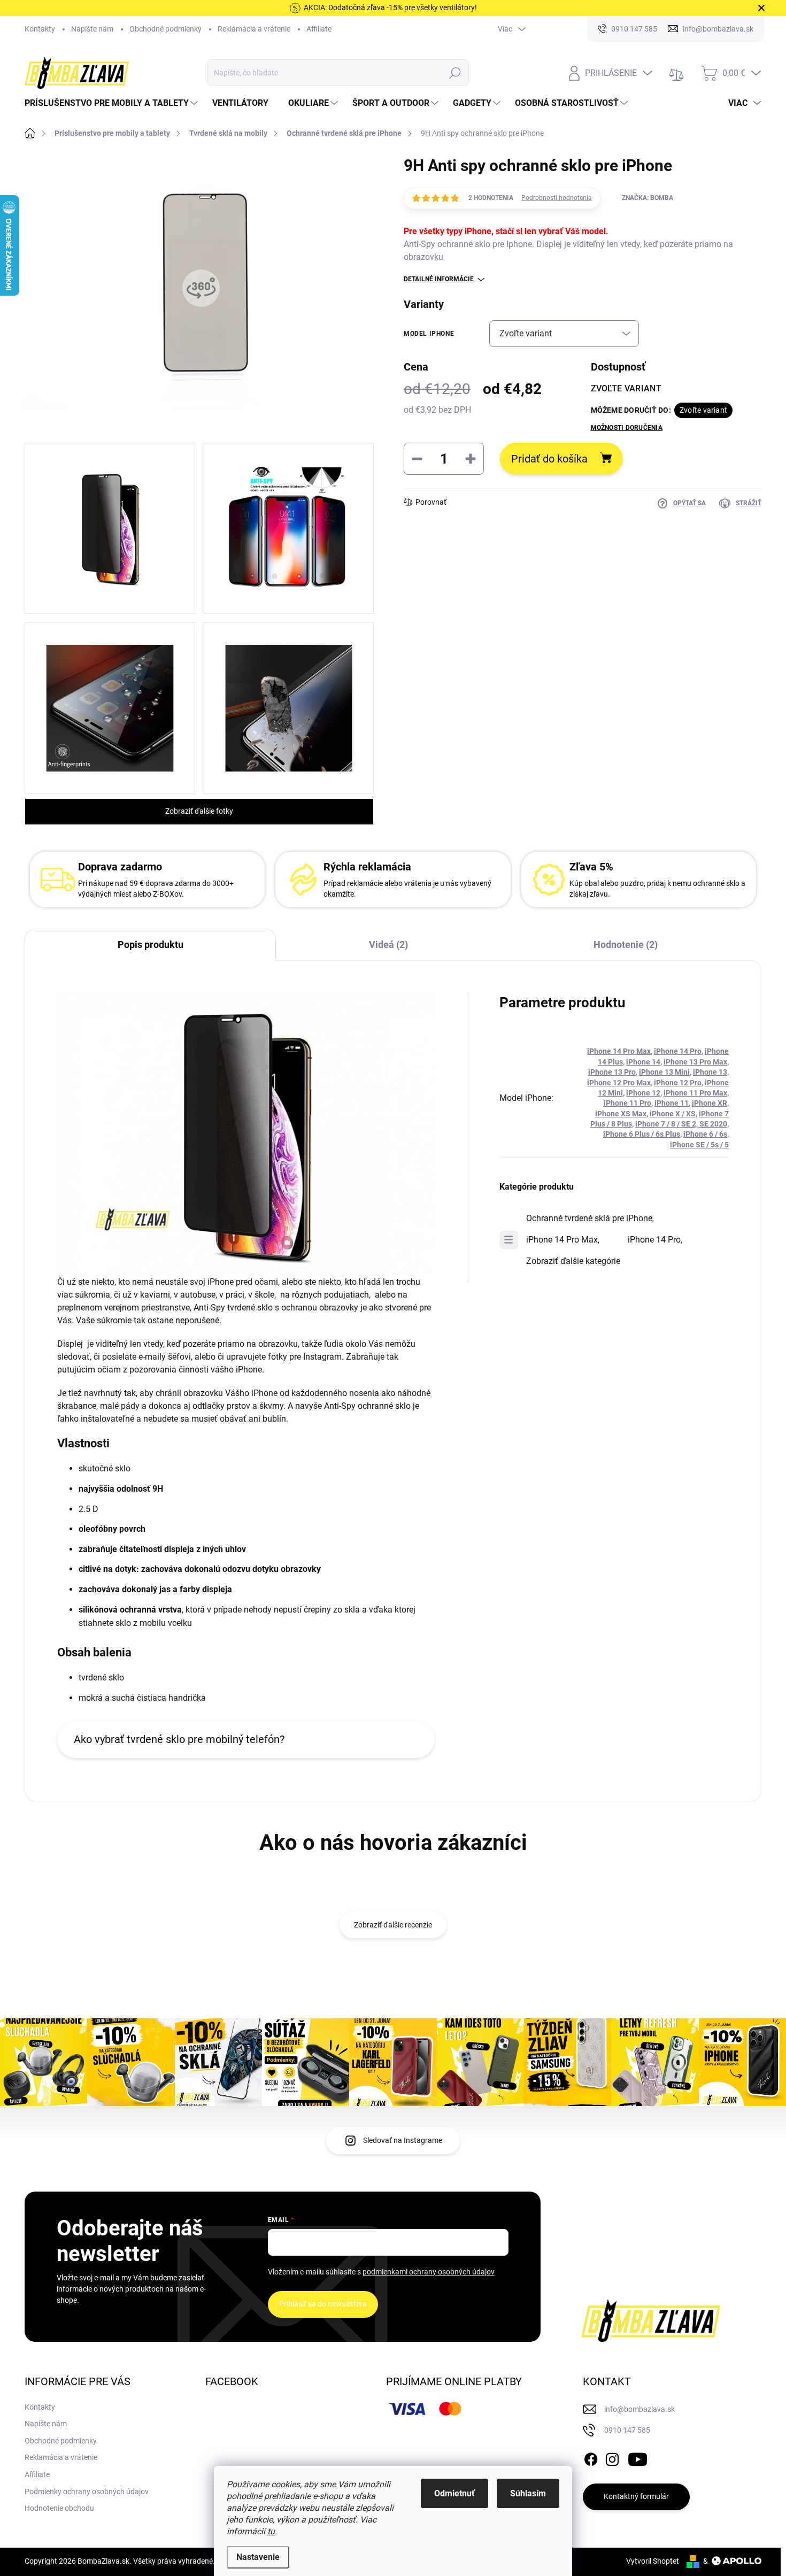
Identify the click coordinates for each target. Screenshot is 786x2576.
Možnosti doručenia (627, 428)
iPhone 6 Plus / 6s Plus (642, 1134)
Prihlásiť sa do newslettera (323, 2304)
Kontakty (40, 29)
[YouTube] (638, 2457)
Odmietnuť (454, 2493)
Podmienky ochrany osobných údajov (87, 2492)
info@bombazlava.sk (639, 2409)
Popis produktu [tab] (151, 944)
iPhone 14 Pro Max (619, 1051)
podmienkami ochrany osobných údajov (429, 2272)
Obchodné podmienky (165, 29)
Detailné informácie (439, 279)
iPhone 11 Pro (627, 1103)
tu (271, 2531)
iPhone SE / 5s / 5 (699, 1145)
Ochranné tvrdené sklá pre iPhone (589, 1218)
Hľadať (455, 73)
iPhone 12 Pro (678, 1083)
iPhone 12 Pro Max (619, 1083)
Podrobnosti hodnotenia (557, 198)
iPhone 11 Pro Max (695, 1093)
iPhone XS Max (621, 1114)
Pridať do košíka (549, 459)
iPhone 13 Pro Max (695, 1062)
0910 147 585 (627, 2430)
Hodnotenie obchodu (59, 2508)
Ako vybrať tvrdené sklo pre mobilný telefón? (179, 1739)
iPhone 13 (710, 1072)
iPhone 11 (672, 1103)
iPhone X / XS (673, 1114)
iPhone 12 (643, 1093)
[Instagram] (612, 2457)
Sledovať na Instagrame (403, 2140)
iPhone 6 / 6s (705, 1134)
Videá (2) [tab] (388, 944)
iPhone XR (710, 1103)
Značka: (648, 198)
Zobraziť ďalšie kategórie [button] (573, 1261)
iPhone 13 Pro (612, 1072)
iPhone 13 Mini (664, 1072)
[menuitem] (113, 103)
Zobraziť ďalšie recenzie (393, 1925)
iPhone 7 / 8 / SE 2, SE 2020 (681, 1124)
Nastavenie (258, 2557)
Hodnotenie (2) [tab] (626, 944)
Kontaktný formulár (636, 2496)
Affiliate (319, 29)
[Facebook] (591, 2457)
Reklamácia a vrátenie (254, 29)
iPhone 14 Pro (678, 1051)
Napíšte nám (92, 29)
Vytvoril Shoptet (653, 2561)
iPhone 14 (643, 1062)
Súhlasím (528, 2493)
